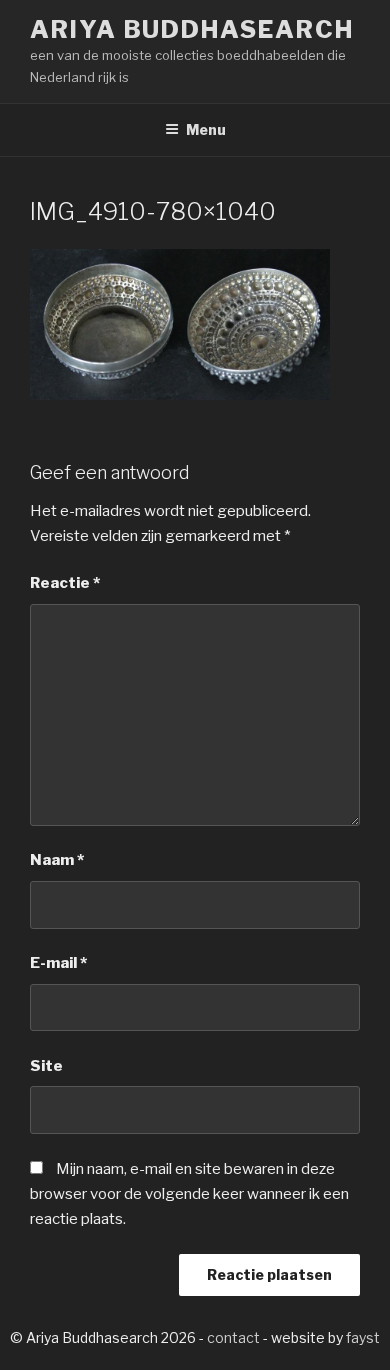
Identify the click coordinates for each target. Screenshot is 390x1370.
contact (233, 1337)
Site (46, 1066)
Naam (57, 860)
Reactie (65, 583)
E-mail (58, 963)
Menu (206, 129)
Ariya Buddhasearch (192, 29)
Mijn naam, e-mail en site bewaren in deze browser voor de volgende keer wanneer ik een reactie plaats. (189, 1194)
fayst (363, 1337)
